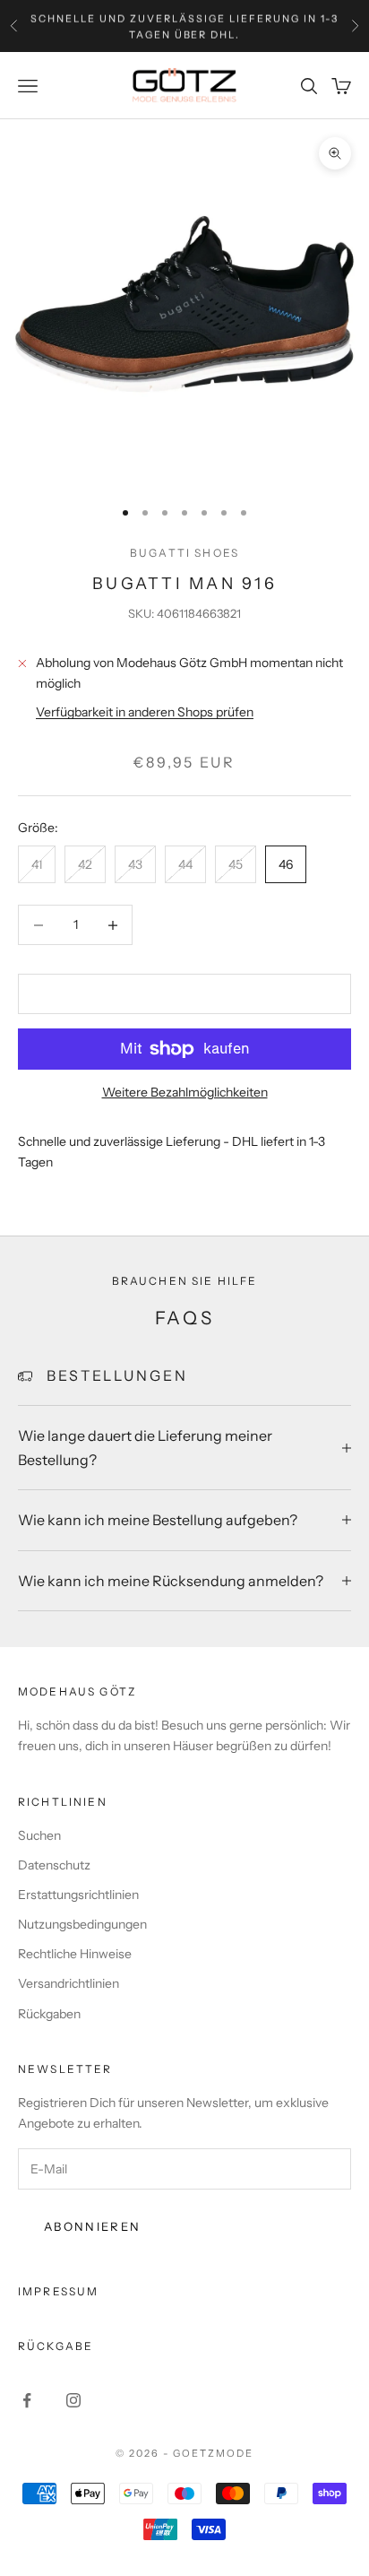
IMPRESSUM (58, 2291)
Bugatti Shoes (184, 553)
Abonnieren (92, 2226)
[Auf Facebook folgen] (27, 2400)
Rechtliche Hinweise (75, 1954)
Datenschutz (54, 1865)
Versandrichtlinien (69, 1983)
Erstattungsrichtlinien (78, 1895)
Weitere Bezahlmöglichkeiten (185, 1092)
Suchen (39, 1835)
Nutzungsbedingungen (82, 1924)
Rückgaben (49, 2014)
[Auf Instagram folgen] (73, 2400)
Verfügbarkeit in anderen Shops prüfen (145, 712)
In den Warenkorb (184, 993)
